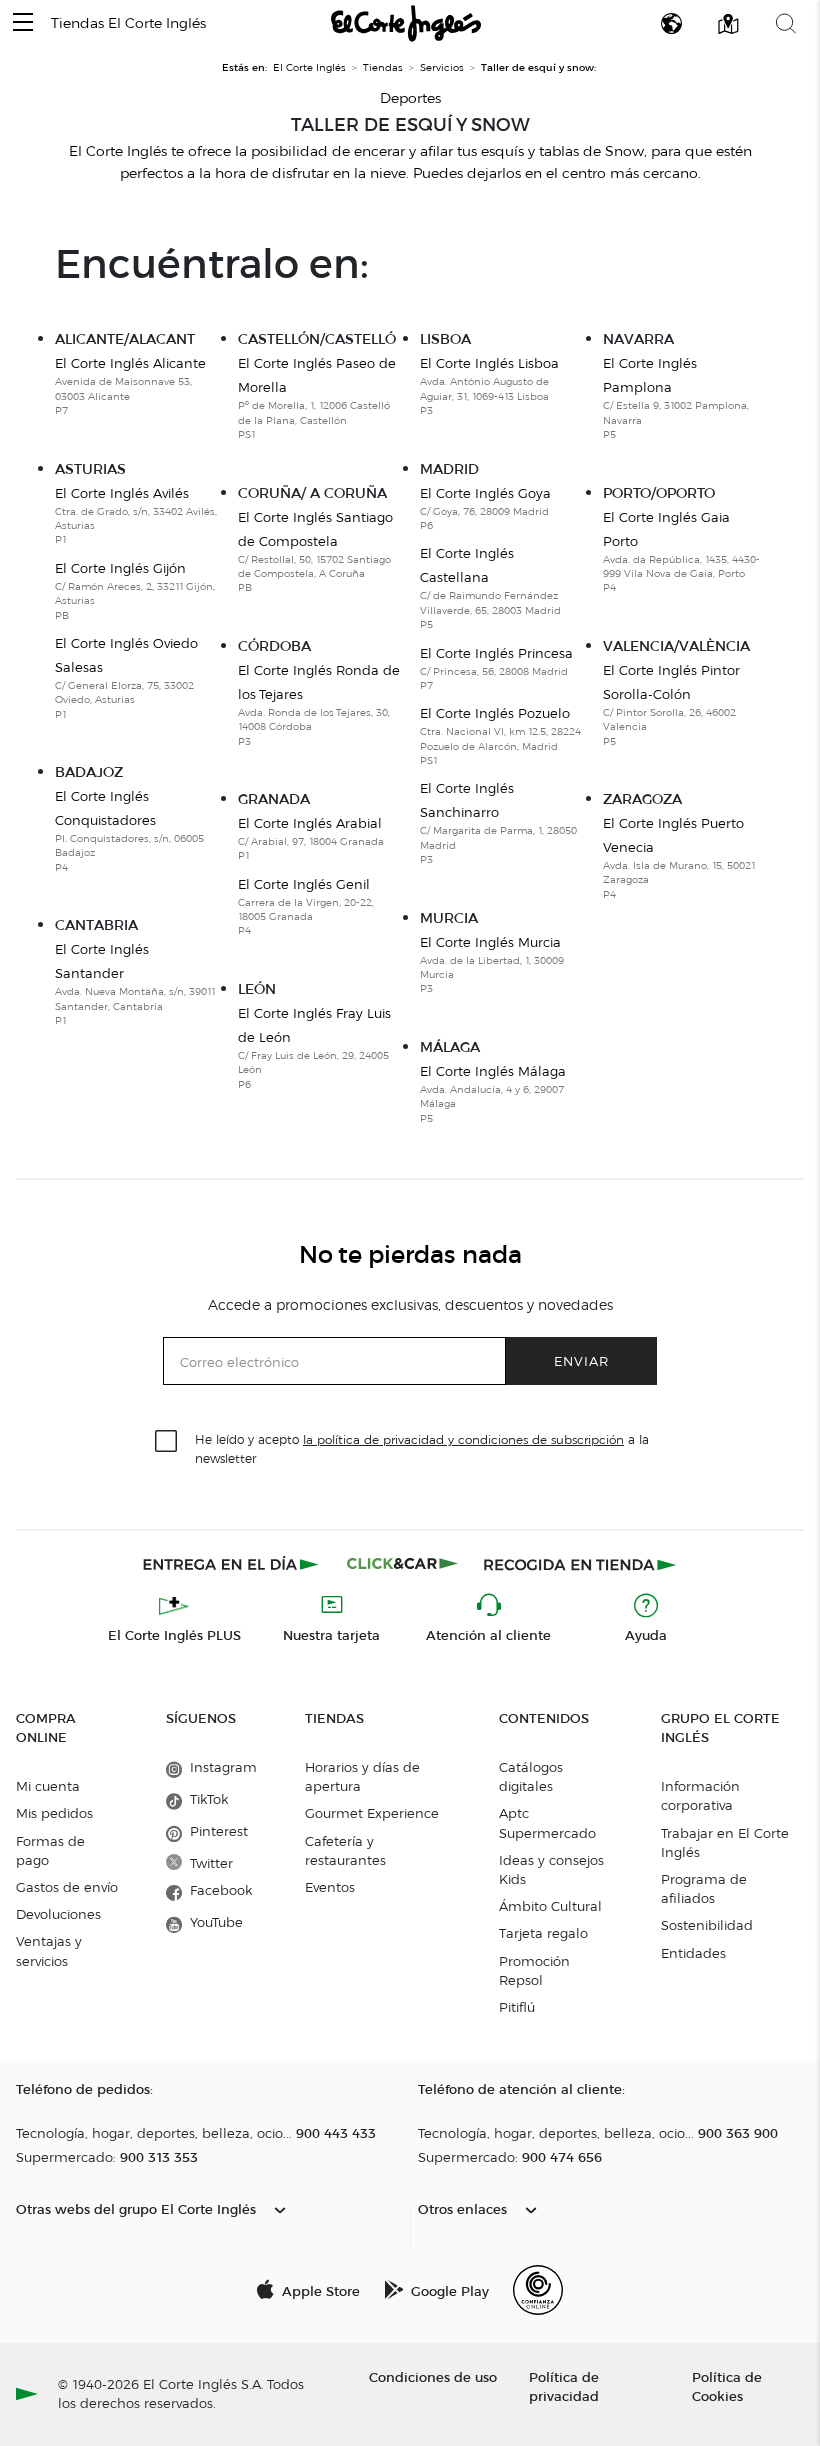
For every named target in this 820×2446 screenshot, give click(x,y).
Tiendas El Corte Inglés (128, 23)
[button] (23, 23)
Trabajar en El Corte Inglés (725, 1842)
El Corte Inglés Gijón (135, 591)
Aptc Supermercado (547, 1822)
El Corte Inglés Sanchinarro (498, 823)
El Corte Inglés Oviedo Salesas (126, 678)
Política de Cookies (727, 2386)
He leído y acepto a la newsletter (422, 1448)
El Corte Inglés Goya (485, 508)
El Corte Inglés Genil (306, 907)
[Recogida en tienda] (580, 1564)
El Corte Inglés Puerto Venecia (679, 858)
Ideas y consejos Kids (551, 1869)
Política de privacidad (564, 2386)
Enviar (581, 1360)
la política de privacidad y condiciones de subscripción (463, 1439)
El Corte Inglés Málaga (493, 1094)
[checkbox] (167, 1442)
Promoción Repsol (534, 1970)
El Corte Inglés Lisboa (489, 386)
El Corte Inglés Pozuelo (500, 736)
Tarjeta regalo (543, 1933)
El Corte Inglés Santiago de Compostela (315, 552)
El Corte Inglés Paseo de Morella (317, 398)
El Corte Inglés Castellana (490, 588)
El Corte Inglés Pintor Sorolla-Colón (671, 705)
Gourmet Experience (372, 1813)
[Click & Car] (402, 1564)
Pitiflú (517, 2007)
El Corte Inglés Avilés (136, 516)
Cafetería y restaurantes (345, 1850)
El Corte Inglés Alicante (130, 386)
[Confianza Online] (538, 2290)
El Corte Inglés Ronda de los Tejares (319, 705)
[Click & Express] (232, 1564)
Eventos (330, 1887)
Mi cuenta (48, 1786)
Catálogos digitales (531, 1776)
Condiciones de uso (433, 2376)
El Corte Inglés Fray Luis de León (314, 1048)
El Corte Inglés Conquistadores (129, 831)
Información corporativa (700, 1795)
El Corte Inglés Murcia (492, 965)
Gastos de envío (67, 1887)
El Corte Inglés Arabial (311, 838)
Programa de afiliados (704, 1888)
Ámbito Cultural (550, 1906)
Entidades (693, 1953)
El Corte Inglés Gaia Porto (681, 552)
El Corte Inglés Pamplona (676, 398)
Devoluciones (58, 1914)
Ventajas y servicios (49, 1950)
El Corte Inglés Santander (135, 984)
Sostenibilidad (707, 1925)
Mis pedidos (54, 1813)
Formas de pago (50, 1850)
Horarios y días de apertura (362, 1776)
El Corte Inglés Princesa (496, 668)
